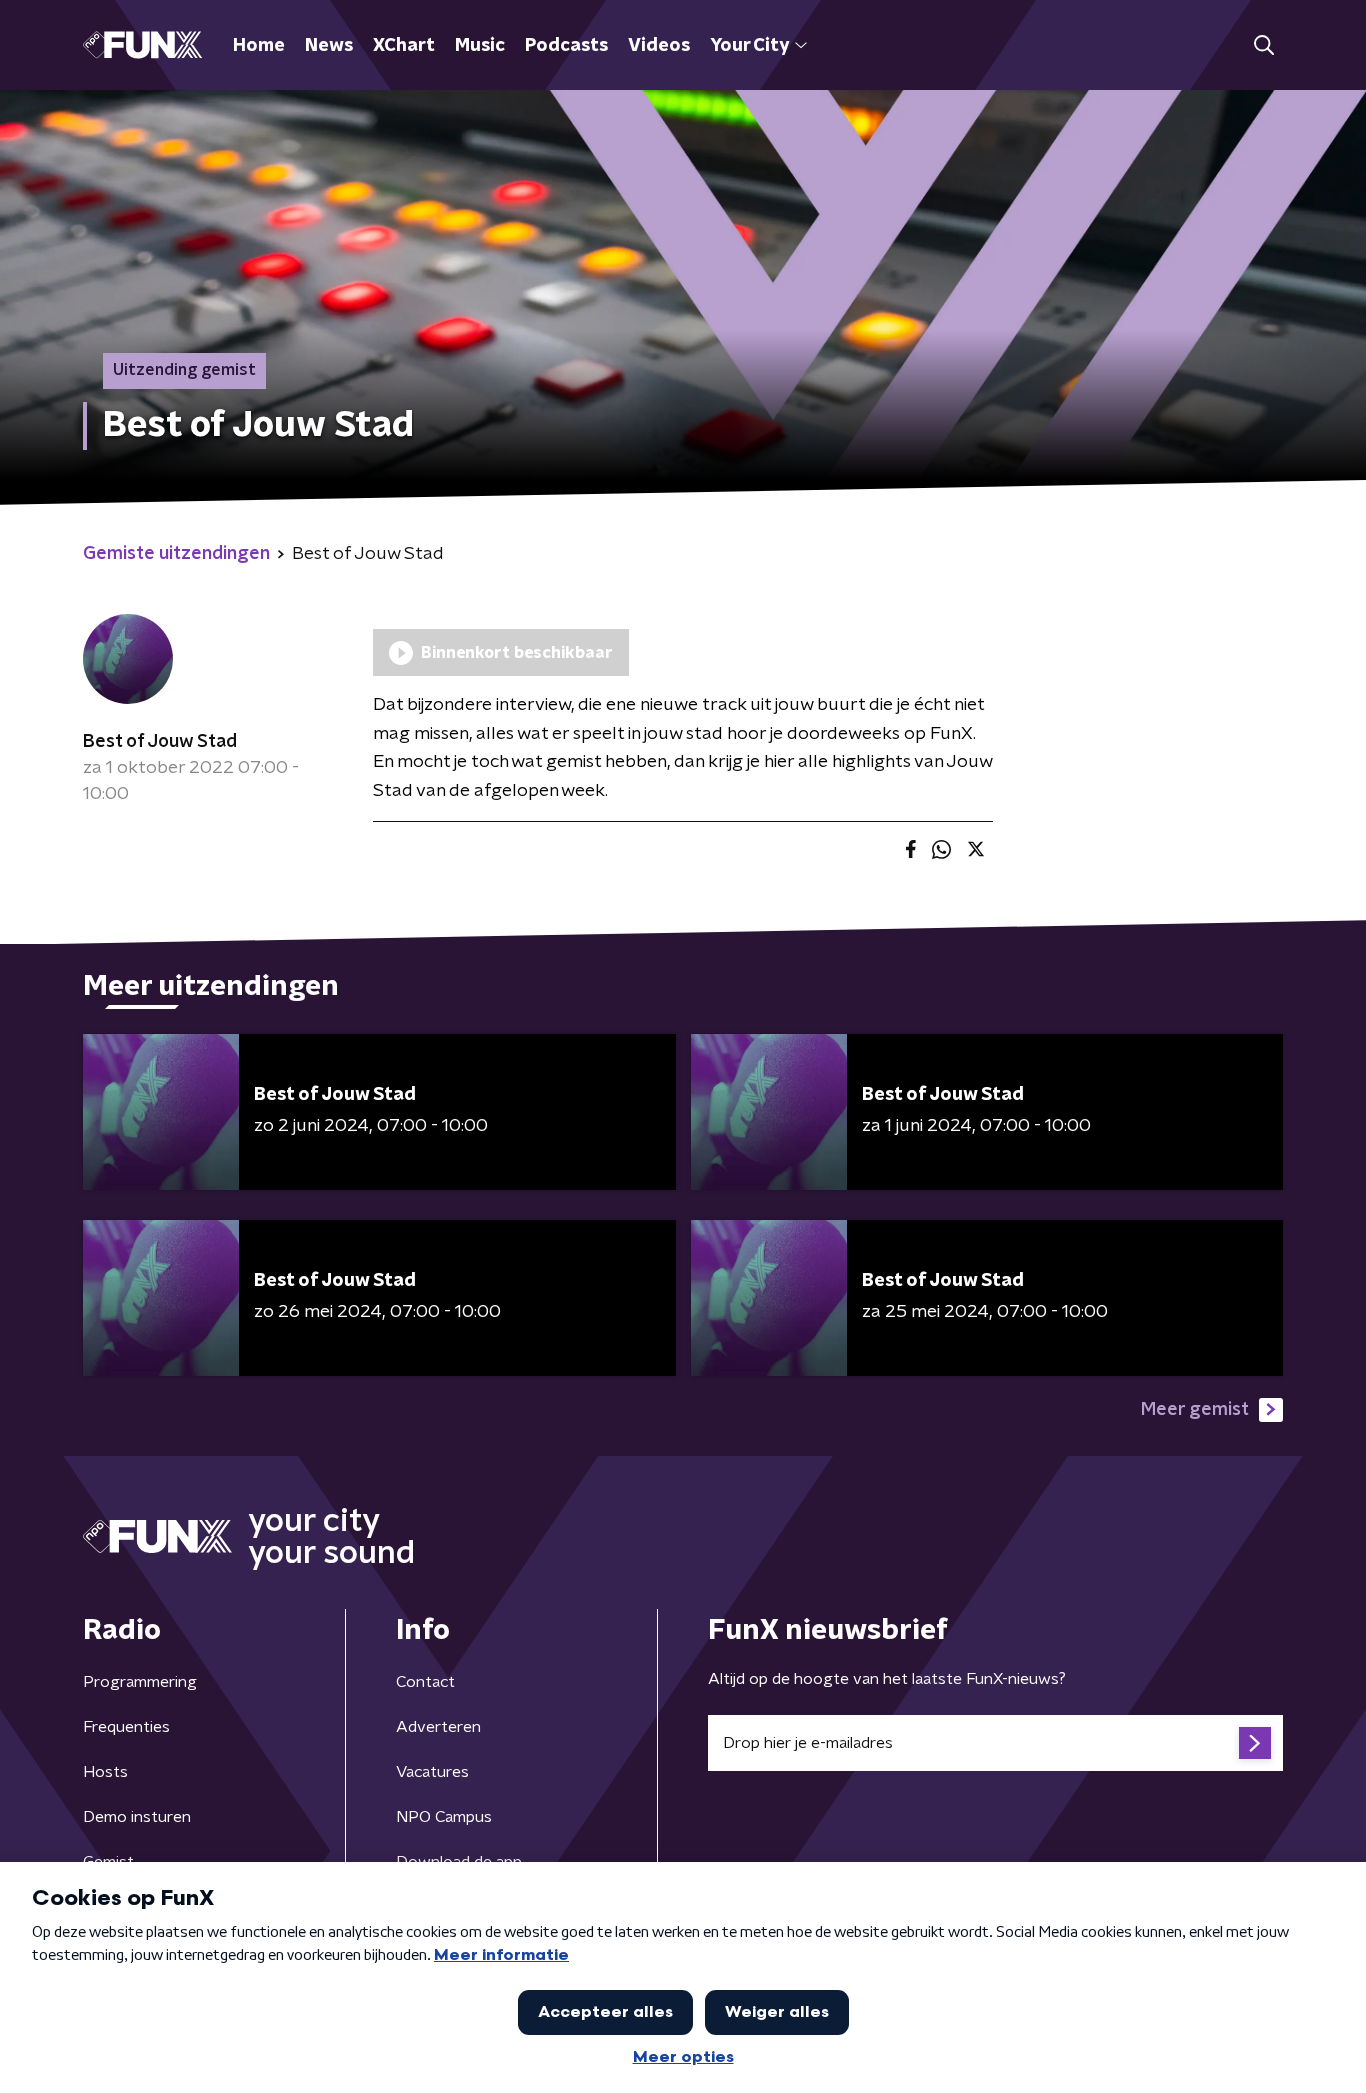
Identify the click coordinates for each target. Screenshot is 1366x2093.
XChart (404, 46)
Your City (749, 46)
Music (480, 46)
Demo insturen (137, 1817)
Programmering (140, 1682)
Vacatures (432, 1772)
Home (259, 46)
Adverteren (438, 1727)
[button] (1263, 45)
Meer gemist (1195, 1410)
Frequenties (126, 1727)
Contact (425, 1682)
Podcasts (566, 46)
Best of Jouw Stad (160, 742)
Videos (659, 46)
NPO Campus (444, 1817)
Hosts (105, 1772)
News (329, 46)
